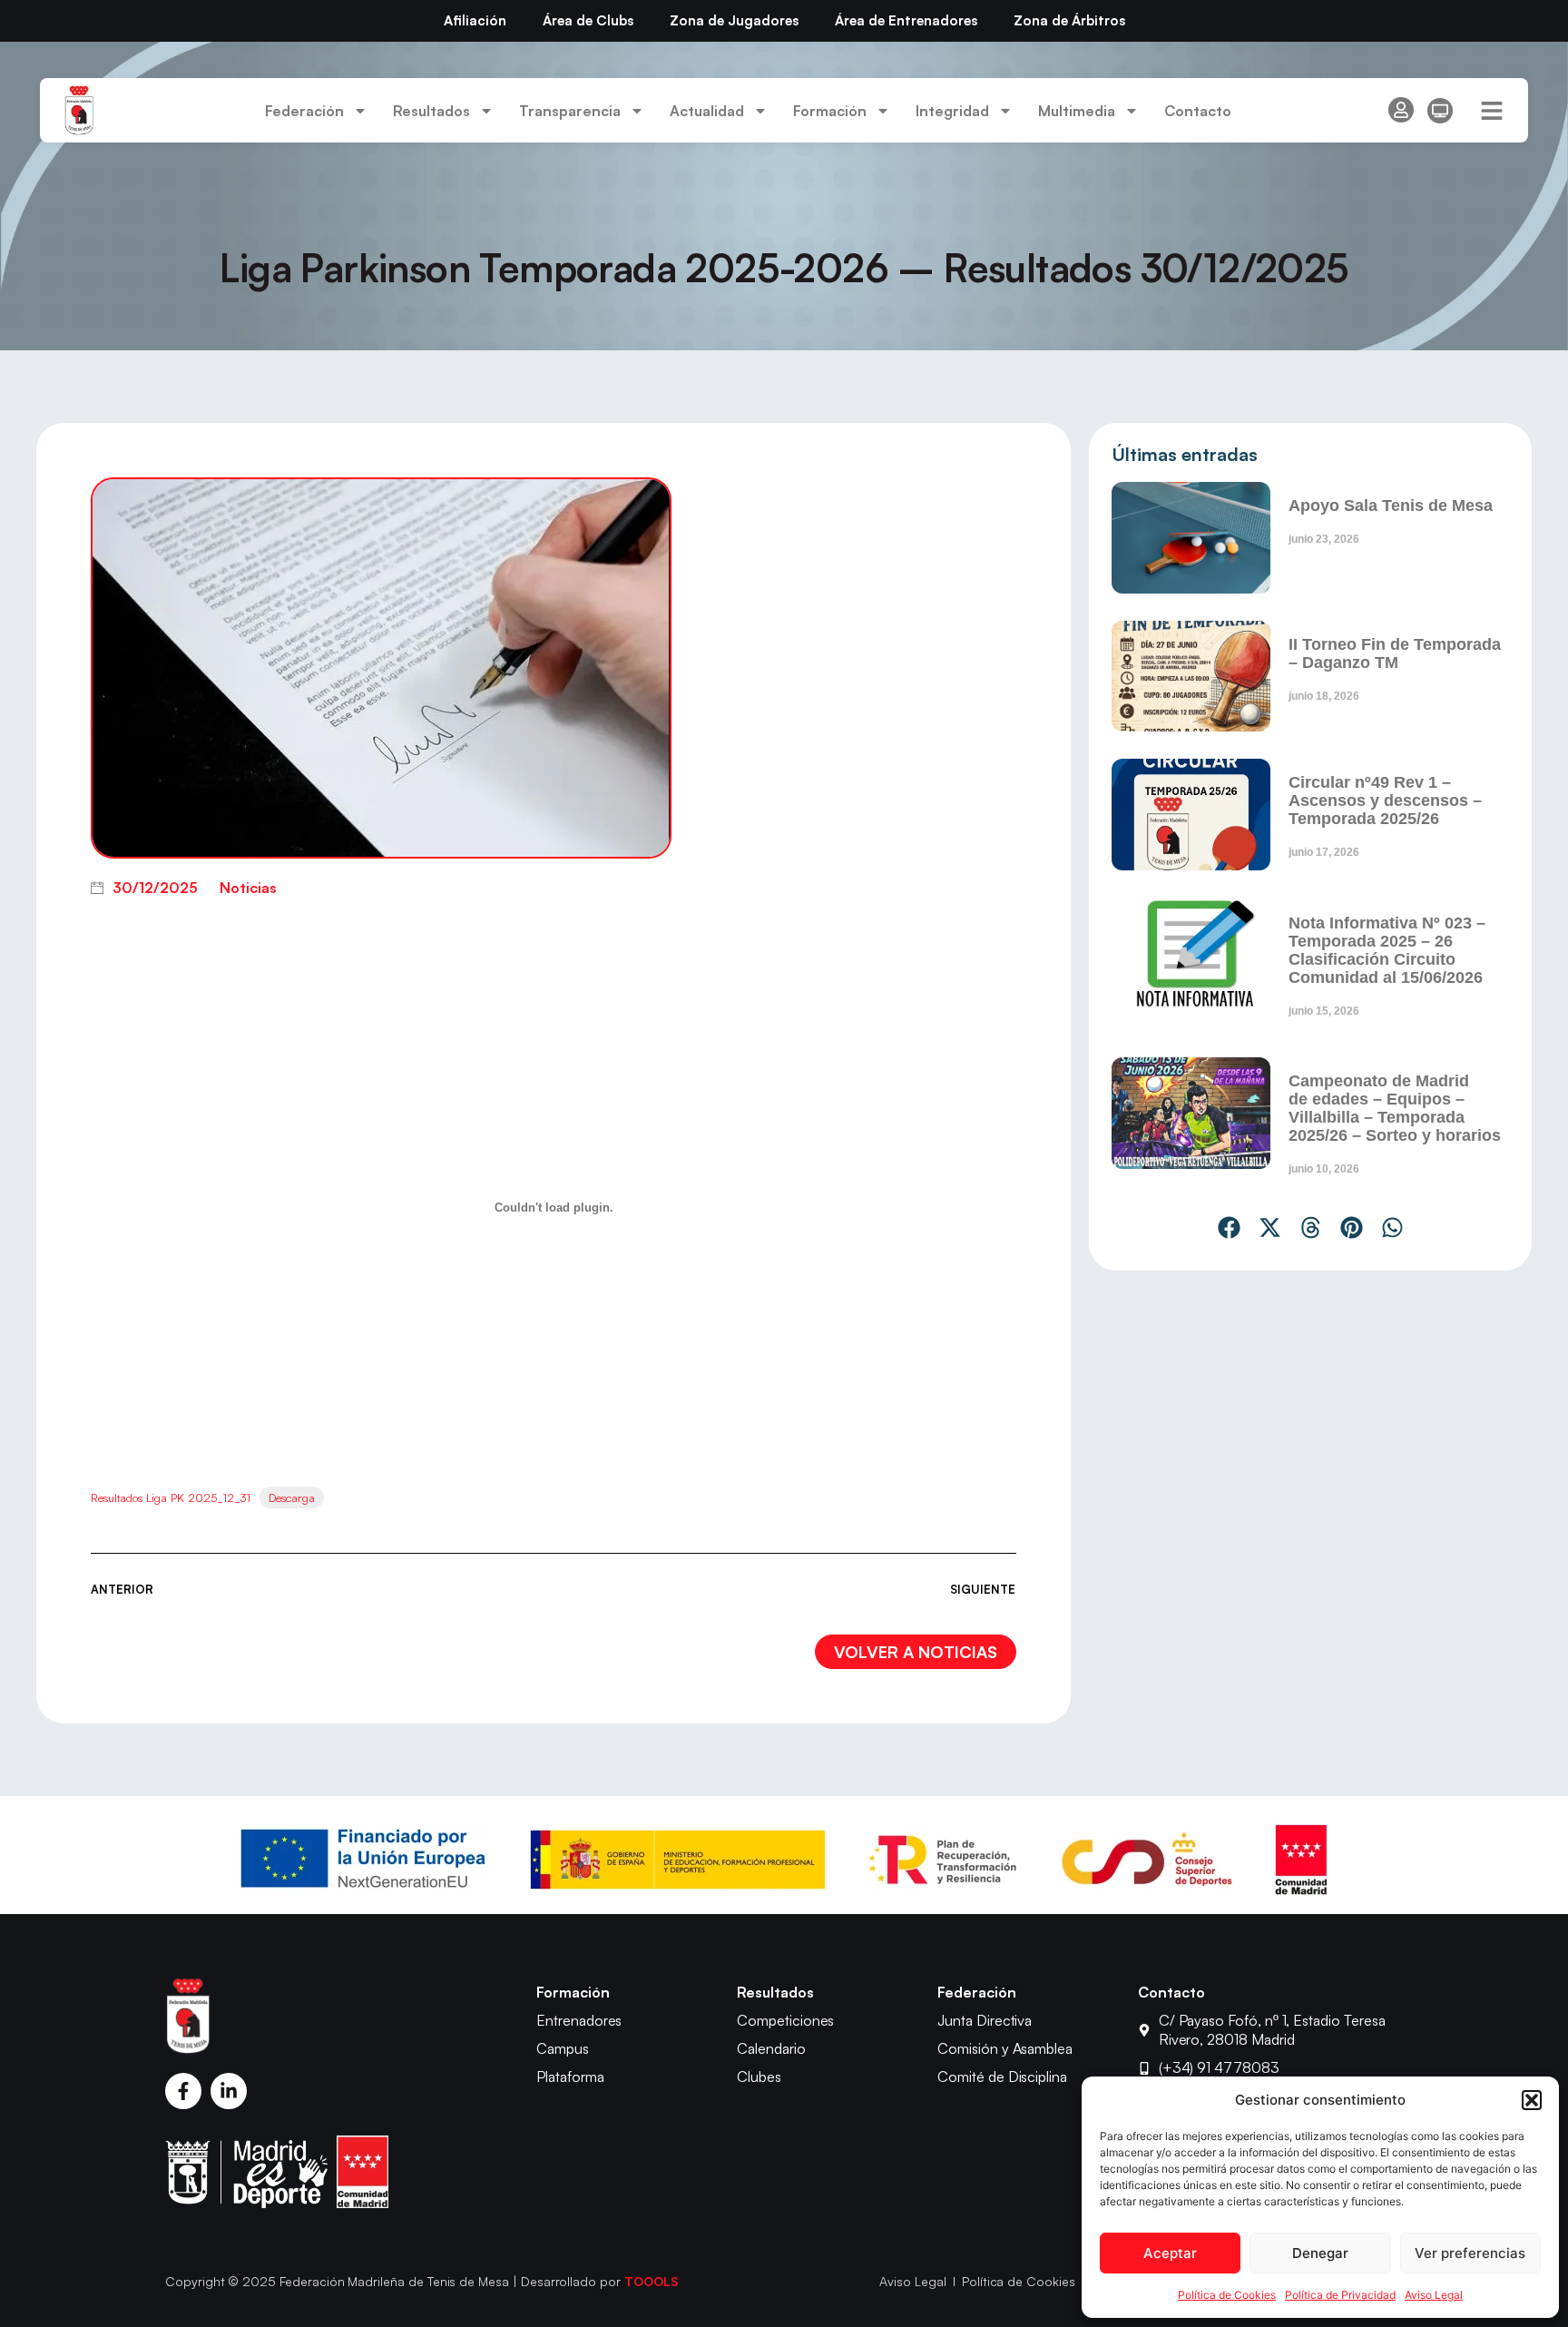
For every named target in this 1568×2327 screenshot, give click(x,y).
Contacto (1198, 111)
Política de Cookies (1227, 2295)
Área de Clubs (588, 20)
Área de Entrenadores (906, 20)
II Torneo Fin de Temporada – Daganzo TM (1395, 653)
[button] (1532, 2100)
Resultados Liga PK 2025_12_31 (171, 1497)
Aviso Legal (1434, 2295)
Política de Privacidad (1340, 2295)
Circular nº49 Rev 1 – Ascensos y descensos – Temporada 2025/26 (1385, 800)
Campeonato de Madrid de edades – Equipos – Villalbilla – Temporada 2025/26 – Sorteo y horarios (1395, 1108)
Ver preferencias (1470, 2253)
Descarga (292, 1497)
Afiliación (475, 20)
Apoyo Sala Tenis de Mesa (1391, 506)
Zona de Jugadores (734, 20)
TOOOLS (652, 2281)
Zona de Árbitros (1069, 20)
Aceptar (1170, 2253)
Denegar (1320, 2253)
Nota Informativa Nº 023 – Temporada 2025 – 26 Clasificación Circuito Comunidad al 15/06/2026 (1387, 950)
